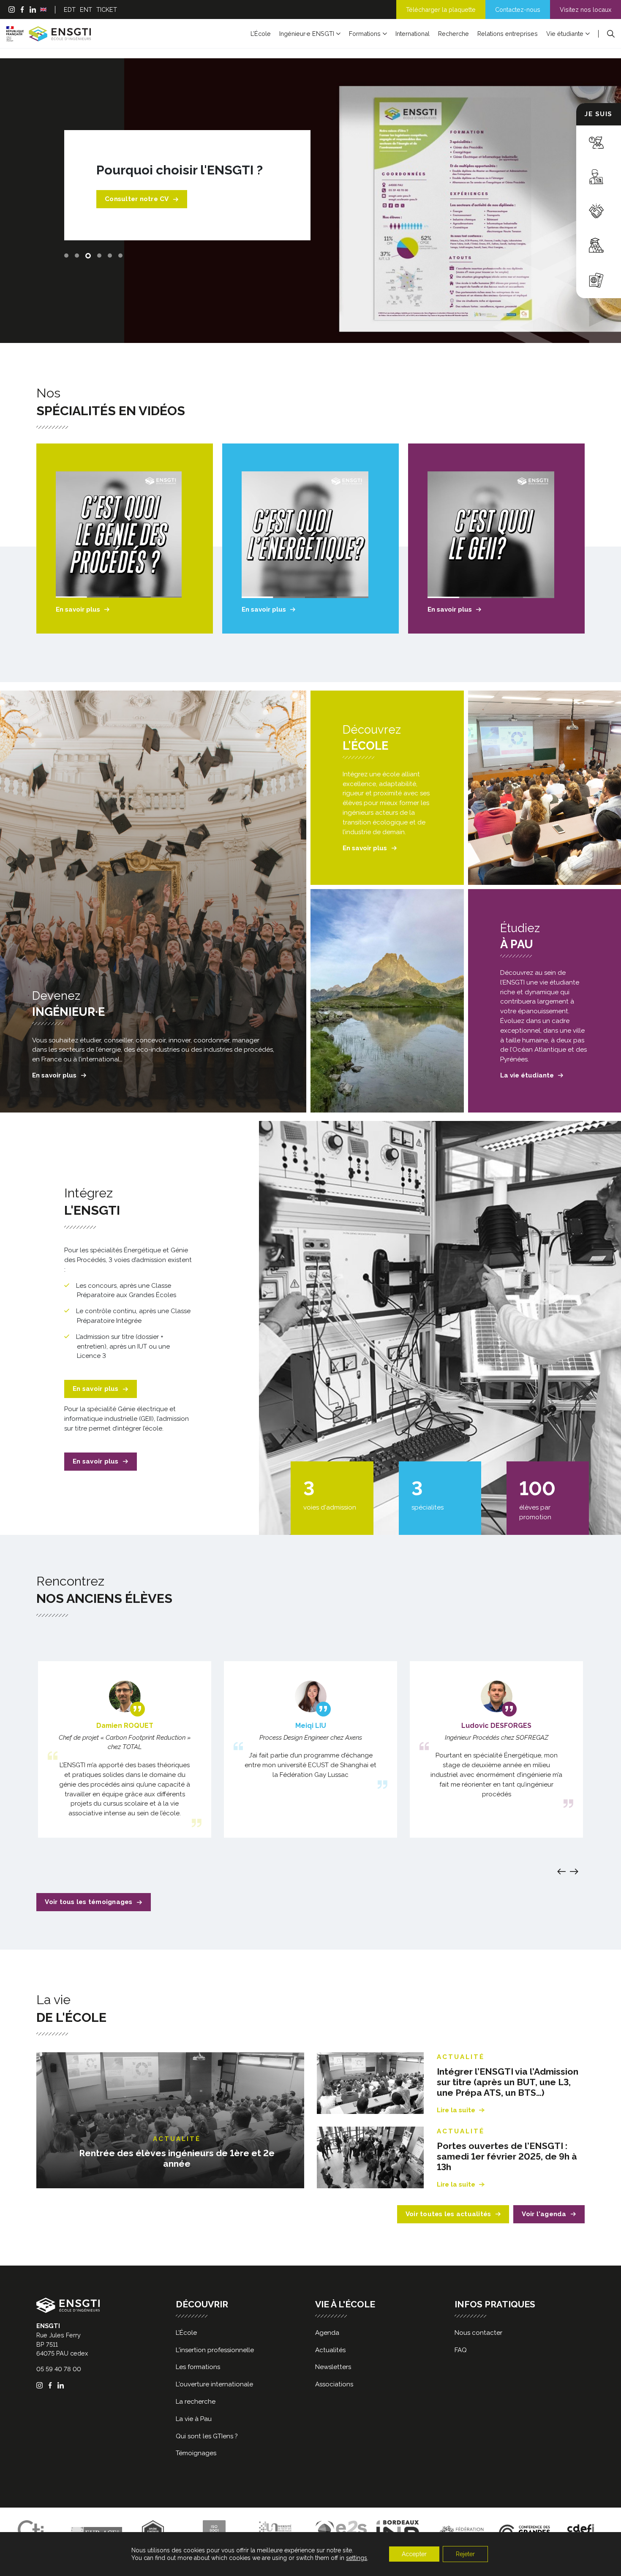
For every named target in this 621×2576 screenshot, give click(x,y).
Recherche (453, 34)
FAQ (461, 2350)
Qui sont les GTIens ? (207, 2436)
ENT (86, 10)
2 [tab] (77, 256)
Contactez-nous (518, 10)
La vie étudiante (527, 1075)
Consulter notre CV (137, 199)
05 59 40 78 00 (59, 2369)
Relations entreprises (508, 34)
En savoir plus (78, 609)
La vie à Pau (194, 2419)
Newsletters (333, 2367)
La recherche (196, 2402)
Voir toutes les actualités (448, 2214)
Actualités (330, 2350)
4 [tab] (99, 256)
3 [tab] (88, 256)
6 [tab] (120, 256)
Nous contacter (478, 2333)
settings (357, 2558)
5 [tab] (110, 256)
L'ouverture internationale (214, 2384)
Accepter (414, 2554)
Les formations (198, 2367)
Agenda (327, 2333)
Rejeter (465, 2554)
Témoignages (196, 2453)
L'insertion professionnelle (215, 2350)
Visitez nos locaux (586, 10)
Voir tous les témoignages (89, 1902)
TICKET (107, 10)
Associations (334, 2384)
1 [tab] (66, 256)
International (413, 34)
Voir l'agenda (544, 2214)
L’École (261, 34)
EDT (70, 10)
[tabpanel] (310, 201)
